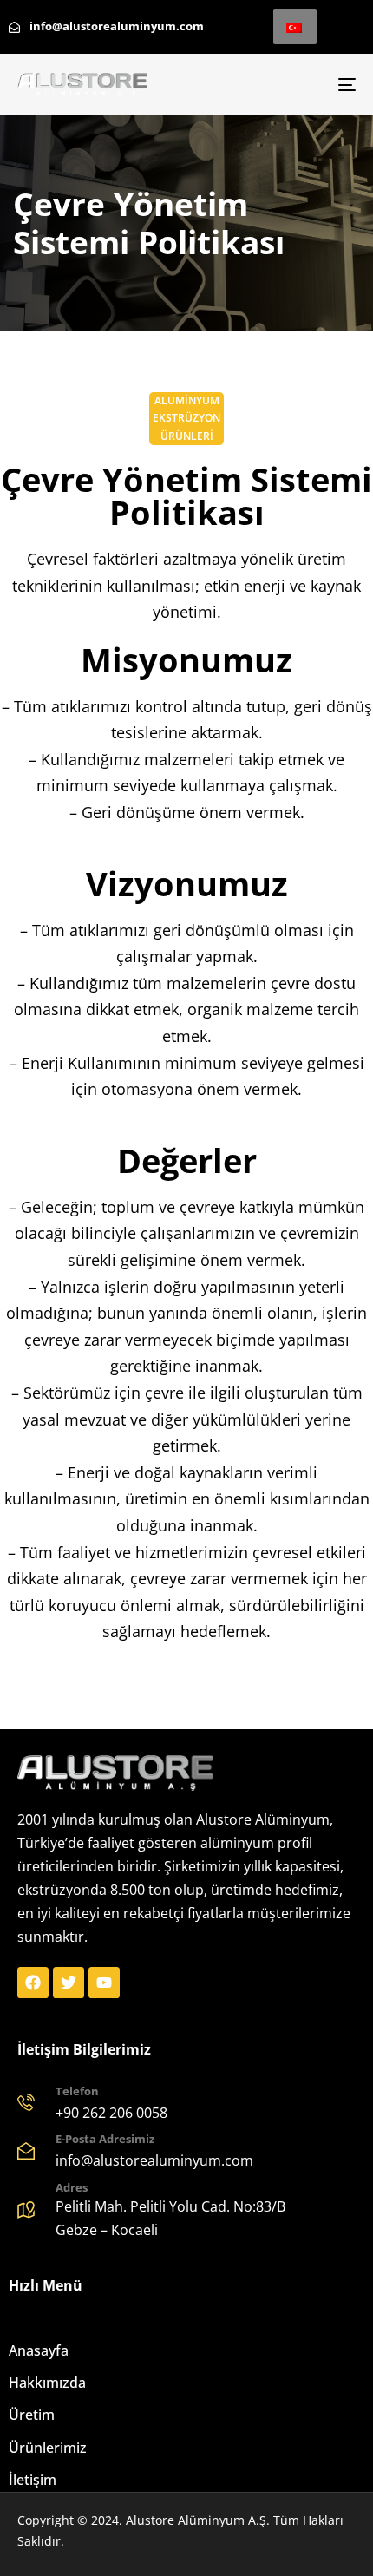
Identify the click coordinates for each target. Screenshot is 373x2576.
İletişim (33, 2480)
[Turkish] (295, 26)
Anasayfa (39, 2350)
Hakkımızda (47, 2383)
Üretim (32, 2415)
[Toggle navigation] (299, 85)
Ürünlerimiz (48, 2448)
